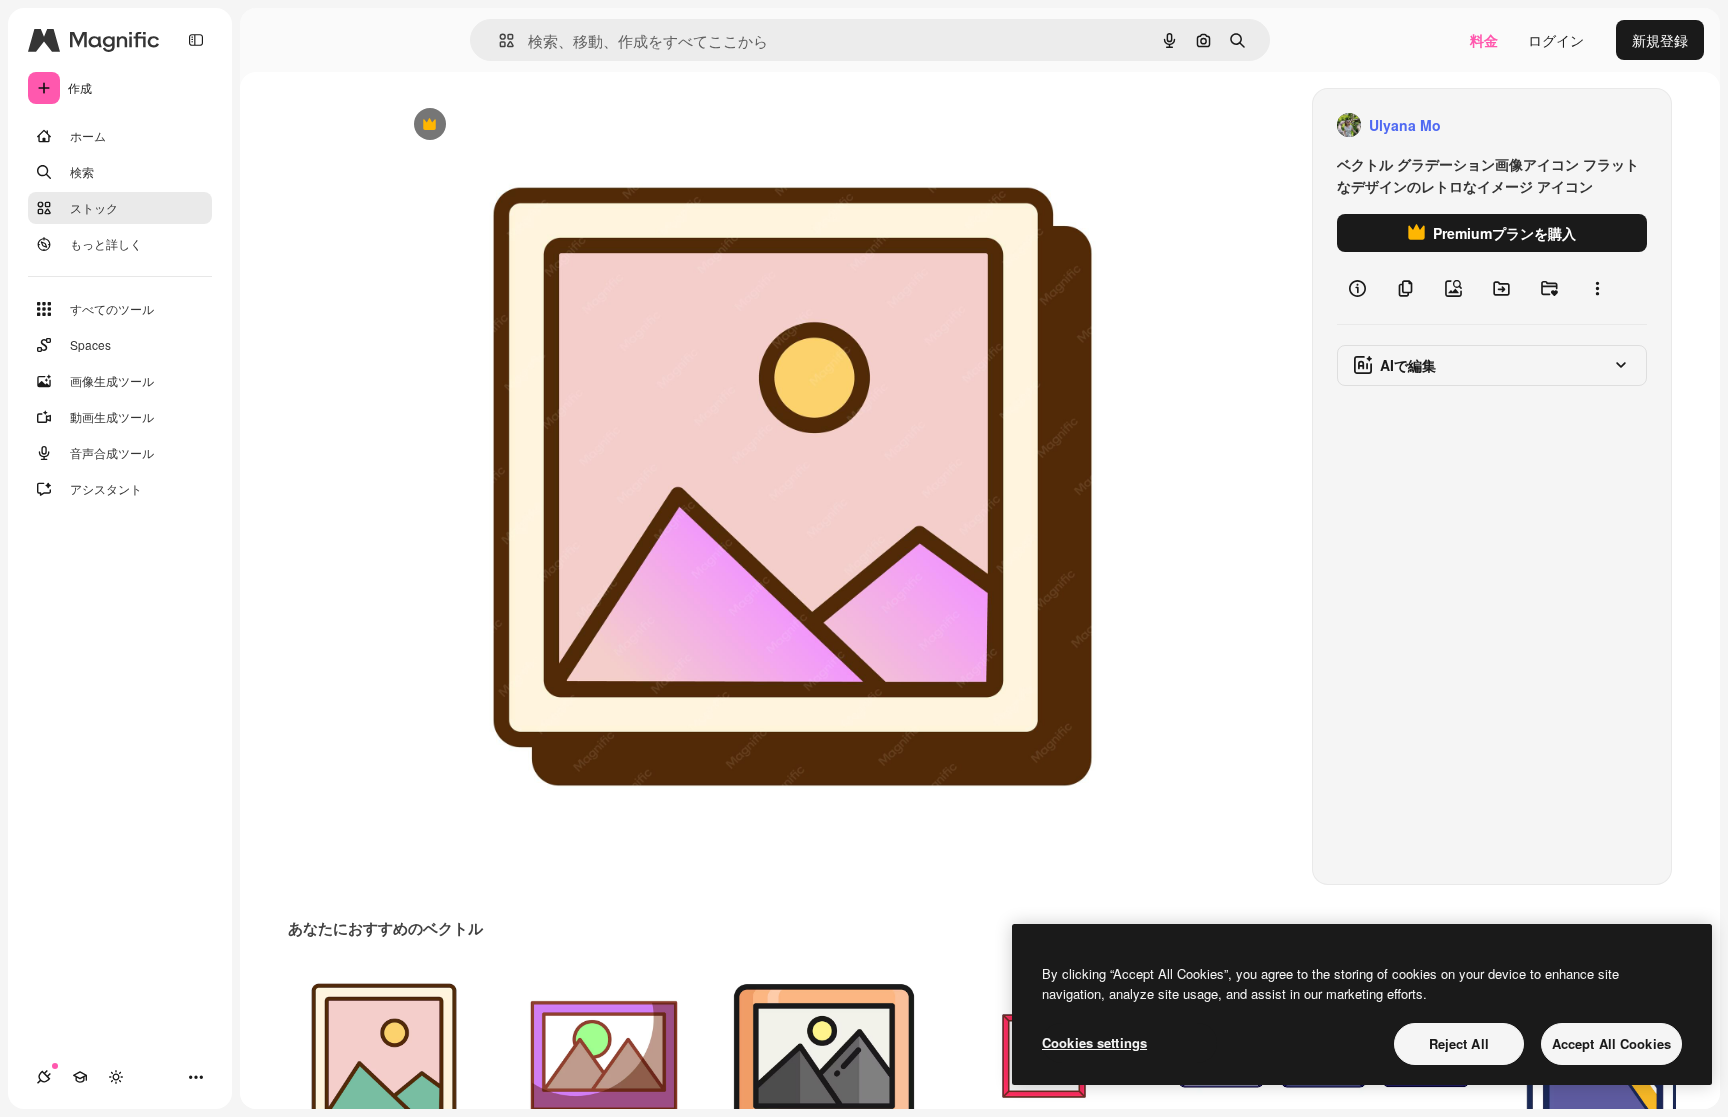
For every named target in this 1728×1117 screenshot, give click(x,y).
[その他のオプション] (1597, 288)
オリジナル (531, 125)
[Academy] (80, 1077)
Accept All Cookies (1611, 1043)
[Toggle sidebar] (196, 40)
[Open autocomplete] (498, 40)
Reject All (1459, 1043)
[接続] (44, 1077)
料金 (1484, 40)
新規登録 (1660, 40)
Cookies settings (1094, 1042)
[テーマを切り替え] (116, 1077)
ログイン (1556, 40)
